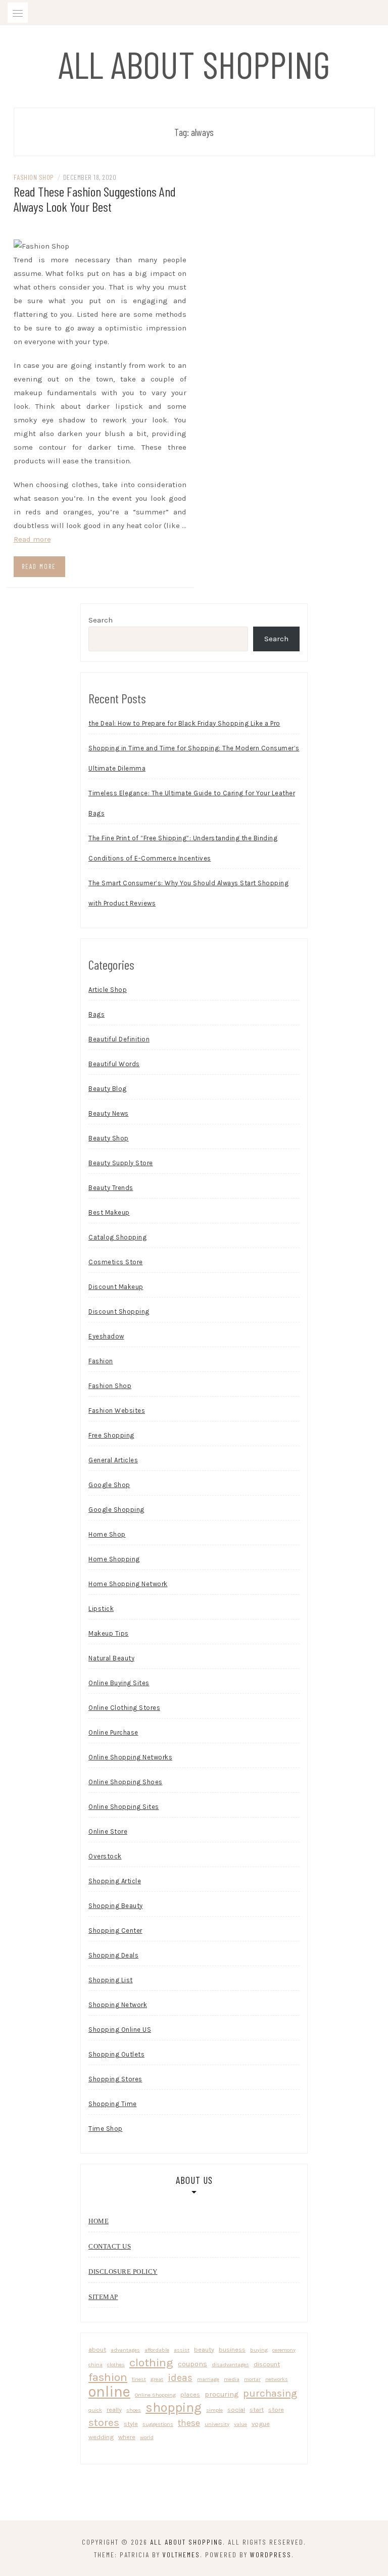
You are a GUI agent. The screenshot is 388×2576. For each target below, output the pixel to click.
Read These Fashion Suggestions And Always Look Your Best (95, 199)
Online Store (108, 1831)
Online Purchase (113, 1732)
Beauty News (109, 1113)
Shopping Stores (115, 2079)
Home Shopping (114, 1559)
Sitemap (103, 2297)
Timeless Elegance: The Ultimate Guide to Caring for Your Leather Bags (192, 803)
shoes (134, 2410)
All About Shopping (194, 64)
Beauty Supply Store (121, 1163)
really (114, 2410)
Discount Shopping (119, 1311)
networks (277, 2379)
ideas (180, 2378)
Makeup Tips (109, 1633)
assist (182, 2350)
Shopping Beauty (116, 1906)
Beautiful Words (114, 1064)
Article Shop (108, 990)
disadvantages (230, 2365)
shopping (174, 2407)
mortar (252, 2379)
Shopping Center (115, 1930)
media (232, 2379)
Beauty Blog (108, 1089)
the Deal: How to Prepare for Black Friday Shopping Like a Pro (184, 723)
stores (104, 2422)
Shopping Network (118, 2005)
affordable (157, 2350)
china (95, 2365)
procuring (222, 2394)
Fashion (101, 1361)
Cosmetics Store (116, 1262)
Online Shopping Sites (124, 1807)
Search (101, 620)
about (97, 2349)
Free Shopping (111, 1435)
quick (95, 2410)
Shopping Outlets (116, 2054)
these (189, 2423)
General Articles (113, 1460)
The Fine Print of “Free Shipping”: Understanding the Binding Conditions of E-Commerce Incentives (183, 848)
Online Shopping (155, 2395)
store (276, 2410)
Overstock (105, 1856)
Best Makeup (109, 1212)
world (147, 2437)
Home (99, 2221)
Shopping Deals (113, 1955)
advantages (125, 2350)
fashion (108, 2377)
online (109, 2392)
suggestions (158, 2424)
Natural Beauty (111, 1658)
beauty (204, 2349)
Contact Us (110, 2246)
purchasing (270, 2393)
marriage (208, 2379)
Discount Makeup (116, 1287)
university (217, 2424)
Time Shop (106, 2129)
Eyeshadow (106, 1336)
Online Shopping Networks (130, 1757)
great (157, 2379)
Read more (32, 539)
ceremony (284, 2350)
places (190, 2394)
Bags (96, 1014)
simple (214, 2410)
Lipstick (101, 1609)
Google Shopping (116, 1510)
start (257, 2410)
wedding (101, 2437)
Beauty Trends (111, 1188)
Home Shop (107, 1534)
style (131, 2424)
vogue (261, 2424)
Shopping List (111, 1980)
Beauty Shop (109, 1138)
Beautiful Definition (119, 1039)
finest (139, 2379)
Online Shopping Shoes (126, 1782)
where (127, 2437)
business (232, 2349)
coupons (192, 2364)
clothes (116, 2365)
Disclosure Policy (123, 2272)
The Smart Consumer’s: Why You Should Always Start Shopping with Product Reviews (188, 893)
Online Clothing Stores (124, 1708)
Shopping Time (113, 2104)
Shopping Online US (120, 2030)
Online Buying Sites (119, 1683)
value (240, 2424)
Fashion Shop (34, 177)
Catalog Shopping (117, 1237)
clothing (151, 2363)
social (236, 2410)
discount (267, 2364)
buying (259, 2350)
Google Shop (109, 1485)
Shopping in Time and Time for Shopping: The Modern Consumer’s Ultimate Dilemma (194, 758)
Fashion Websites (117, 1411)
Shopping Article (115, 1881)
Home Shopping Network (128, 1584)
